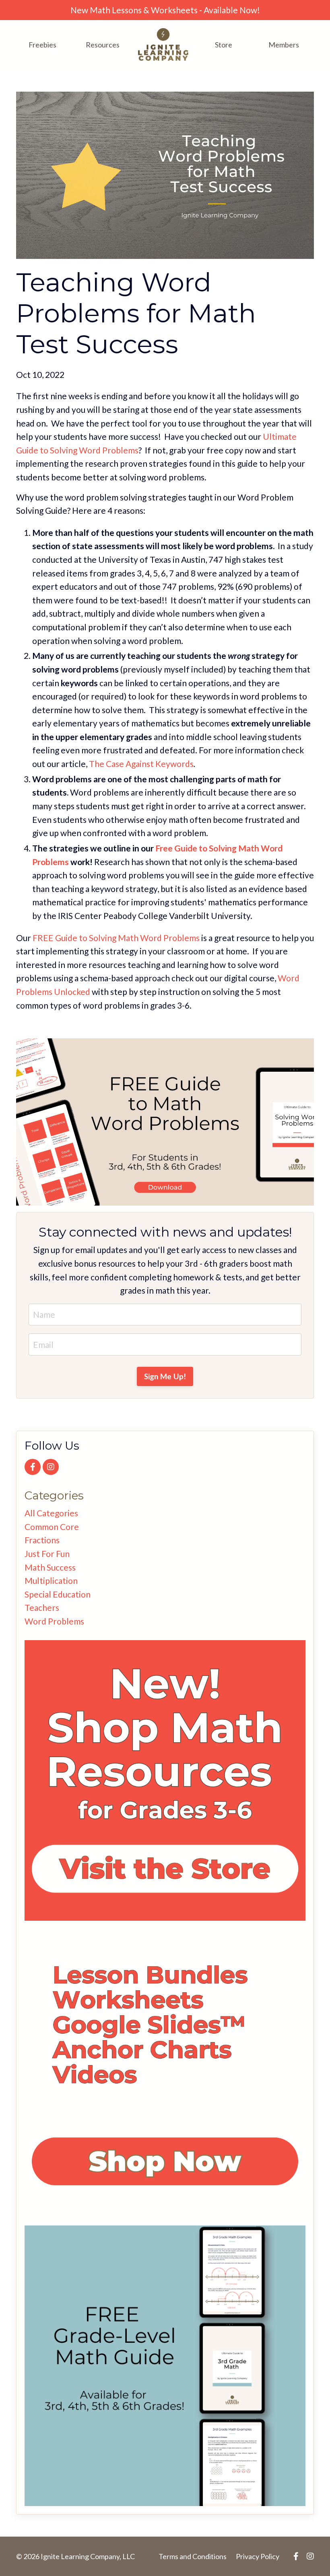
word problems (54, 1621)
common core (52, 1527)
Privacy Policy (258, 2556)
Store (224, 45)
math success (50, 1567)
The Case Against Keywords (141, 764)
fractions (42, 1540)
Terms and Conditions (193, 2556)
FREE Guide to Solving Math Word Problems (116, 938)
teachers (42, 1607)
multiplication (51, 1580)
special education (58, 1594)
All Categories (51, 1513)
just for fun (47, 1554)
